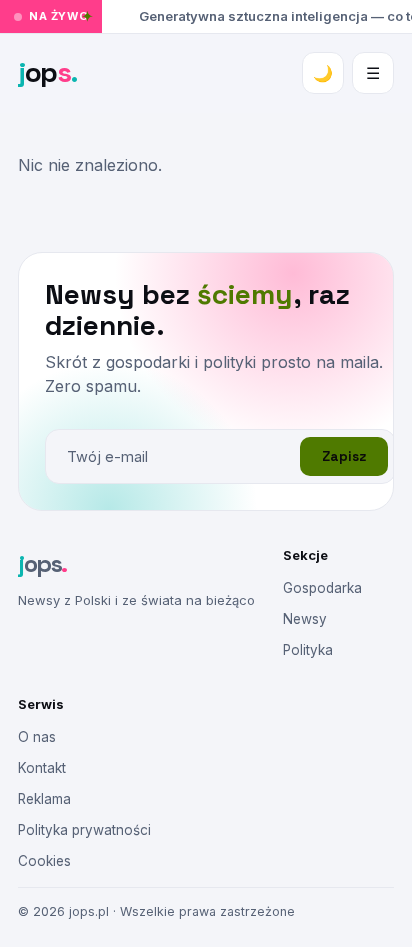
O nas (37, 737)
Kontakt (42, 768)
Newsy (305, 619)
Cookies (44, 861)
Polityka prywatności (84, 830)
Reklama (44, 799)
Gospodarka (322, 588)
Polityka (308, 650)
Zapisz (344, 456)
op (48, 72)
